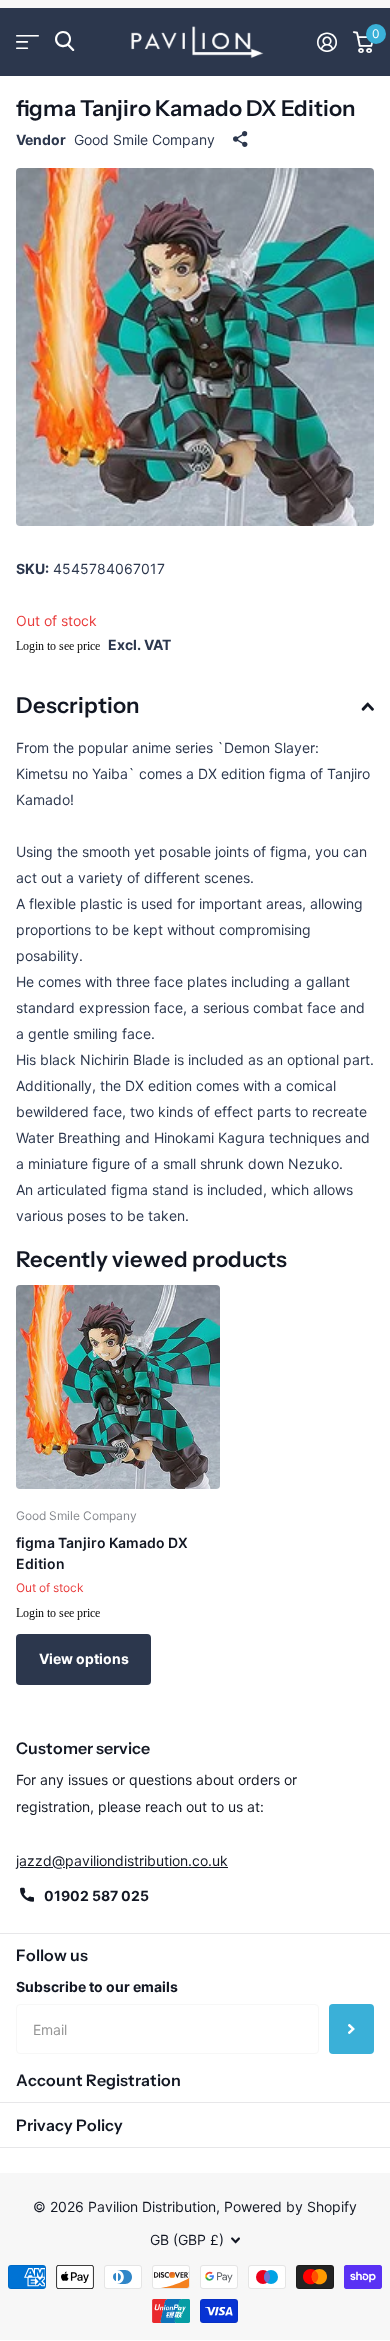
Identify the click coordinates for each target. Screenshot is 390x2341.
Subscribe (351, 2029)
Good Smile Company (144, 139)
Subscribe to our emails (97, 1986)
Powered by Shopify (290, 2206)
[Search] (64, 41)
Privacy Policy (69, 2125)
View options (84, 1658)
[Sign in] (327, 42)
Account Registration (98, 2080)
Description (77, 705)
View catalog (27, 41)
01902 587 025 (96, 1895)
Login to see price (58, 646)
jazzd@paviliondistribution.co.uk (122, 1860)
